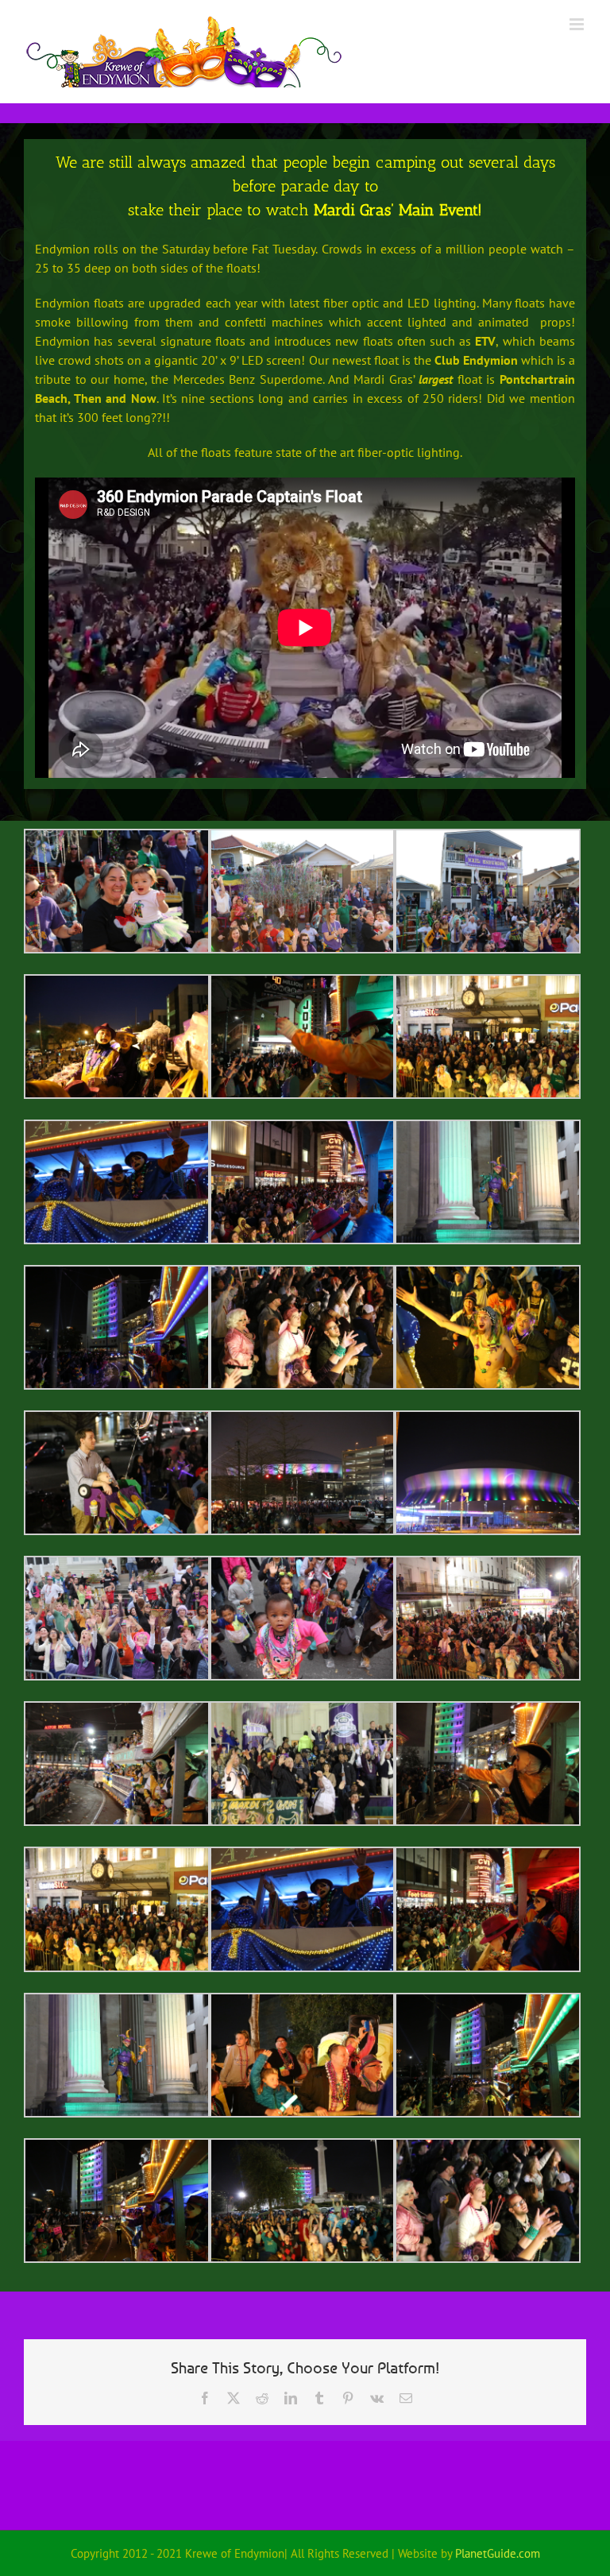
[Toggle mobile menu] (578, 24)
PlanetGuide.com (498, 2553)
